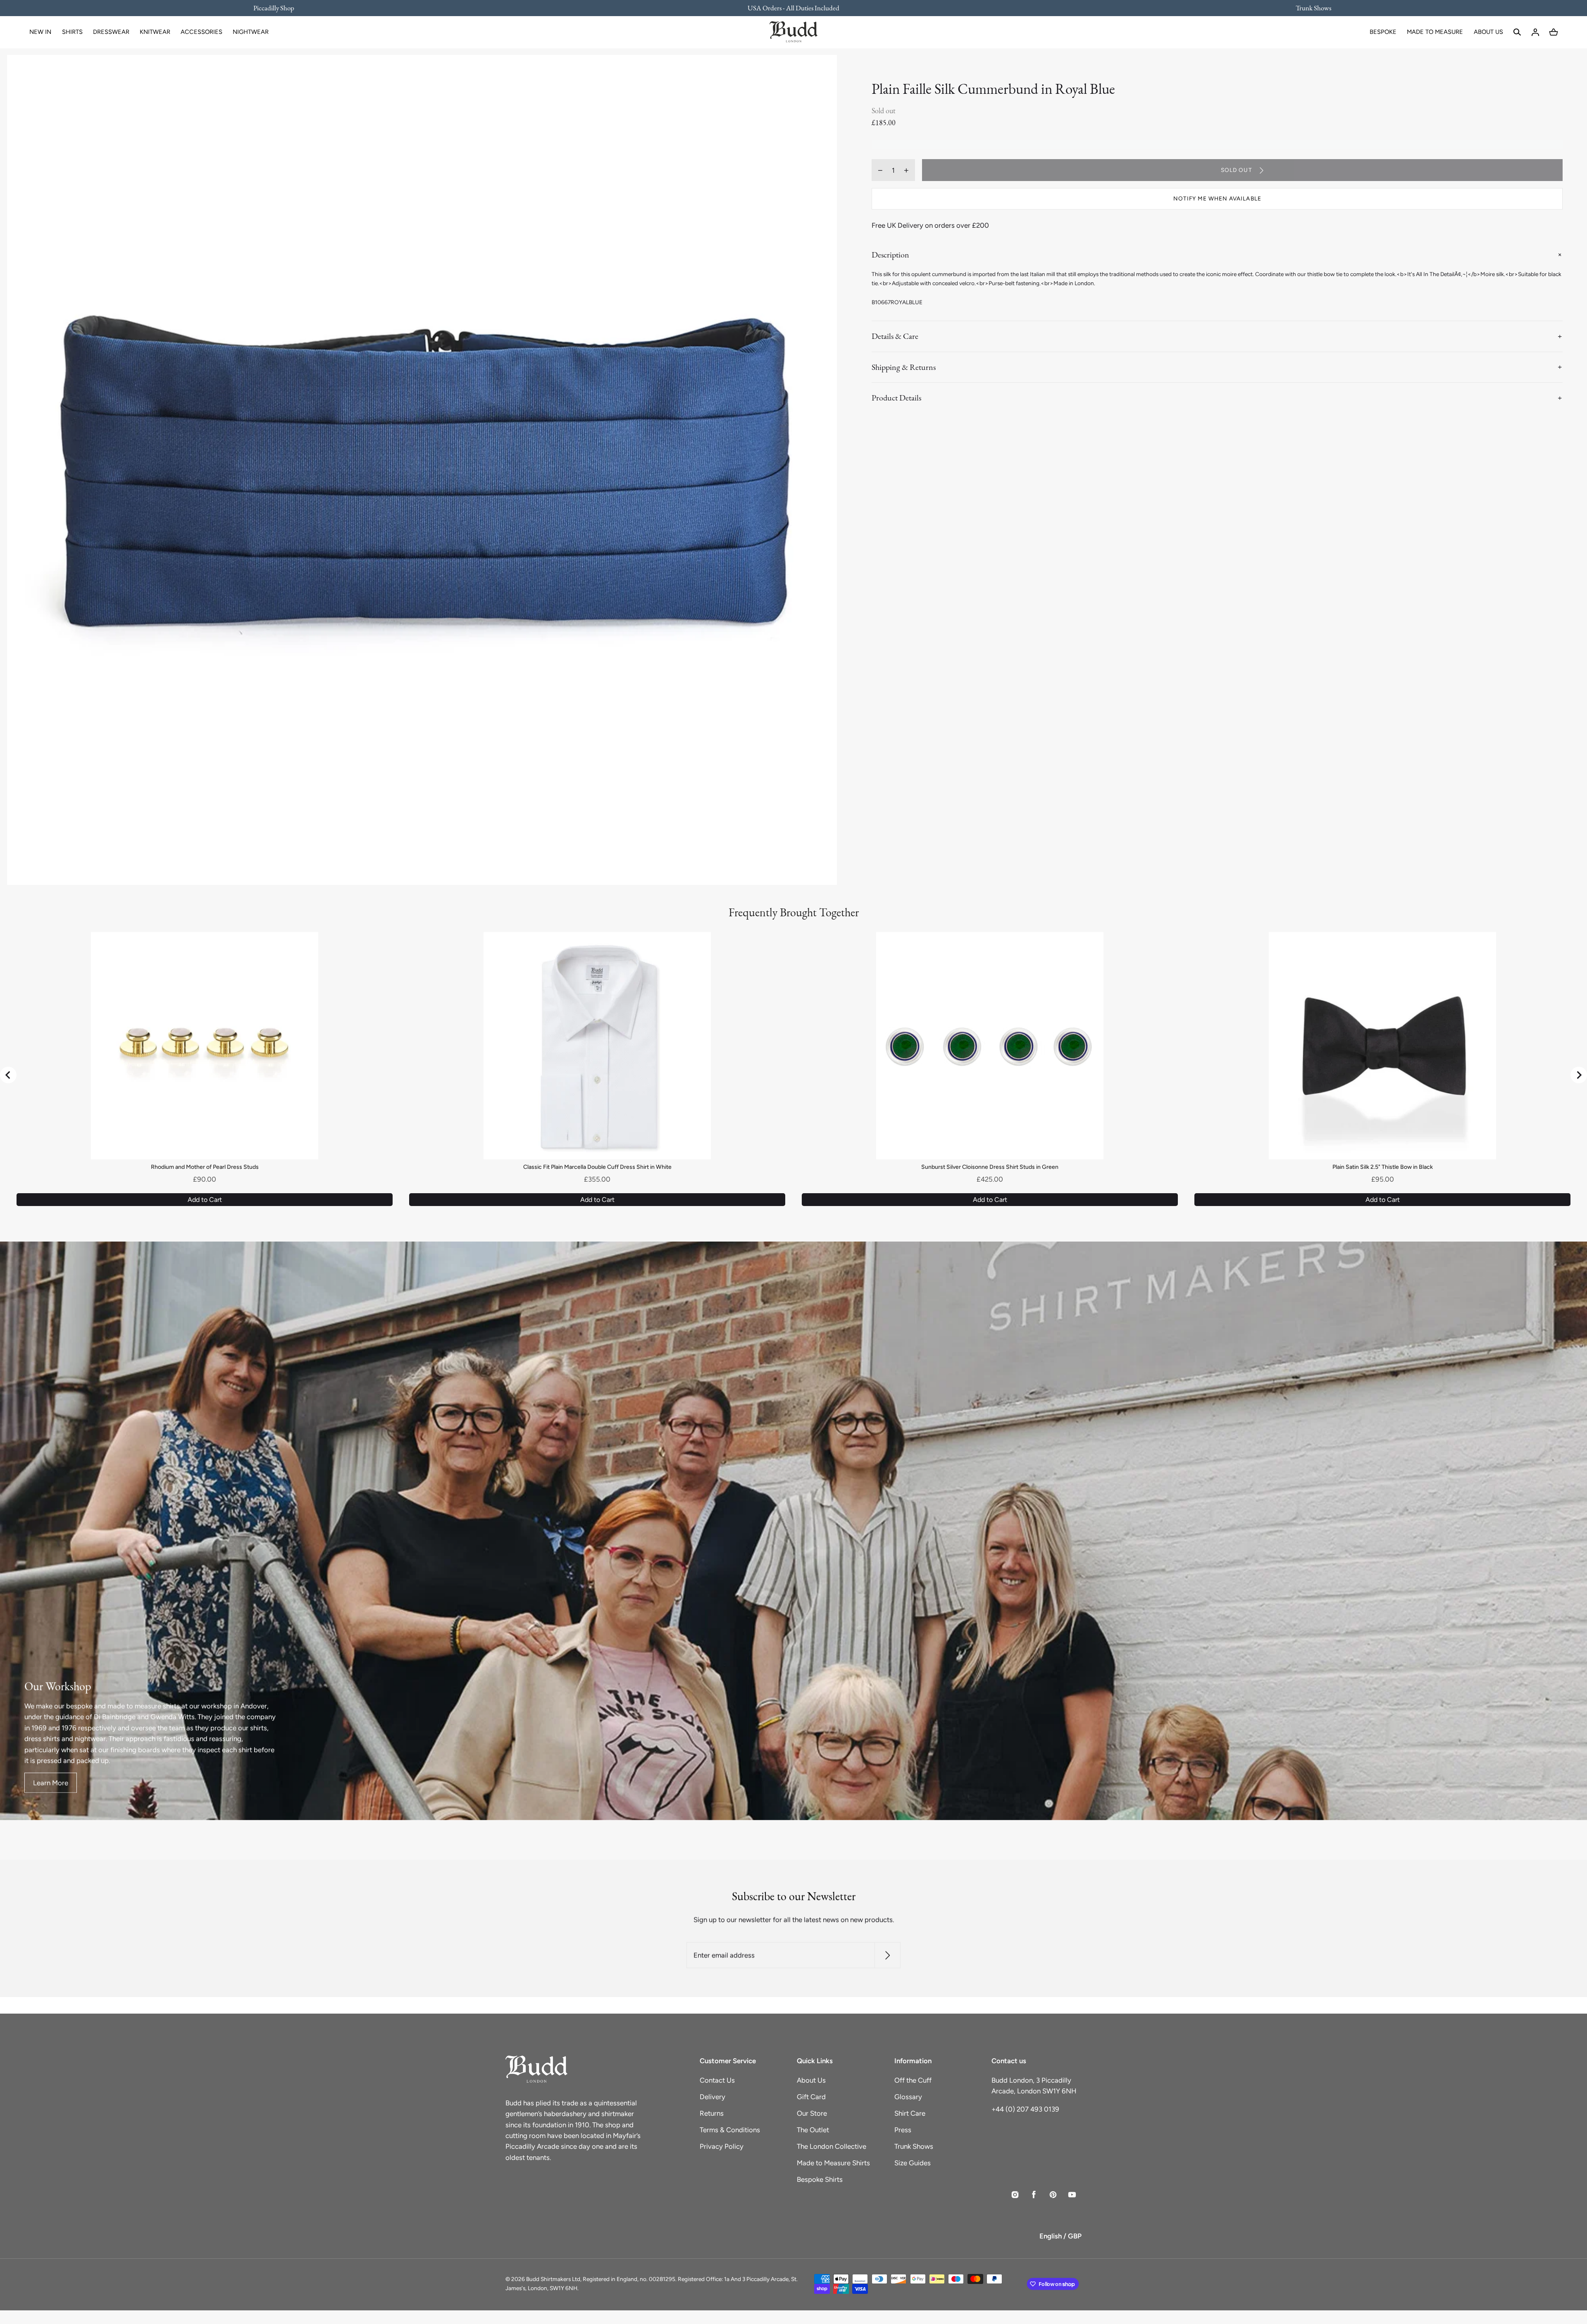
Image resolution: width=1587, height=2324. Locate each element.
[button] (1517, 32)
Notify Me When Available (1217, 199)
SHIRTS (72, 32)
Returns (712, 2113)
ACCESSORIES (201, 32)
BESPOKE (1383, 32)
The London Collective (832, 2146)
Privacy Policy (722, 2146)
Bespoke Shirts (820, 2179)
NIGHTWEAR (251, 32)
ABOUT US (1488, 32)
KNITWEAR (155, 32)
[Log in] (1535, 32)
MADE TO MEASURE (1435, 32)
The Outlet (813, 2130)
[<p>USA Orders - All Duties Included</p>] (793, 8)
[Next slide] (1579, 1075)
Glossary (908, 2097)
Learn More (51, 1783)
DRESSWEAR (111, 32)
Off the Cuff (913, 2080)
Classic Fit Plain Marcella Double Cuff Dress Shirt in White (597, 1167)
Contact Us (717, 2080)
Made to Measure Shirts (833, 2163)
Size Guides (913, 2163)
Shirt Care (910, 2113)
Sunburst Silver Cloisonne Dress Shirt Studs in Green (990, 1167)
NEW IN (40, 32)
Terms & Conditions (730, 2130)
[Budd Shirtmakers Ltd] (793, 32)
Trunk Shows (914, 2146)
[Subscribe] (888, 1956)
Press (903, 2130)
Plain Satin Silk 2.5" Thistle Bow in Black (1383, 1167)
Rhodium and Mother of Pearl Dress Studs (205, 1167)
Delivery (712, 2097)
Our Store (812, 2113)
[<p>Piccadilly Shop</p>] (279, 8)
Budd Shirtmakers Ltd (553, 2279)
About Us (811, 2080)
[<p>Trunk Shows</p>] (1308, 8)
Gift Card (811, 2097)
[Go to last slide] (8, 1075)
